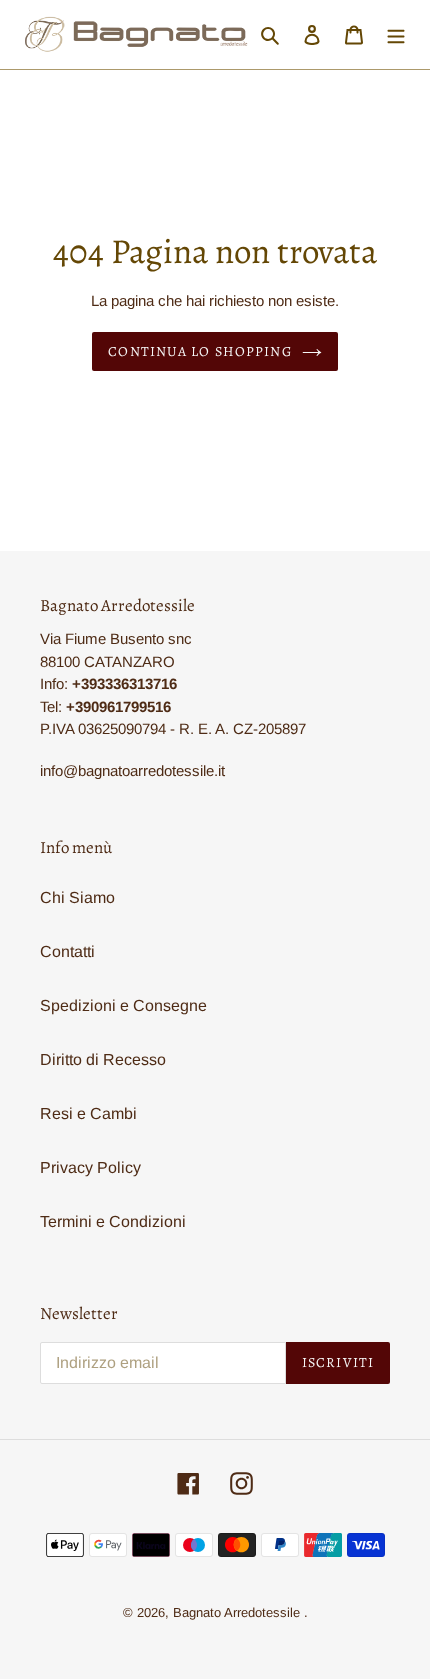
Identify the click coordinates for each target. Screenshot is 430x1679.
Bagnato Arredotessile (236, 1612)
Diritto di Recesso (103, 1059)
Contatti (67, 951)
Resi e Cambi (88, 1113)
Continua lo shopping (199, 351)
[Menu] (396, 35)
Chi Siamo (77, 897)
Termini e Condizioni (113, 1221)
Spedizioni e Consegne (123, 1005)
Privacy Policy (90, 1167)
